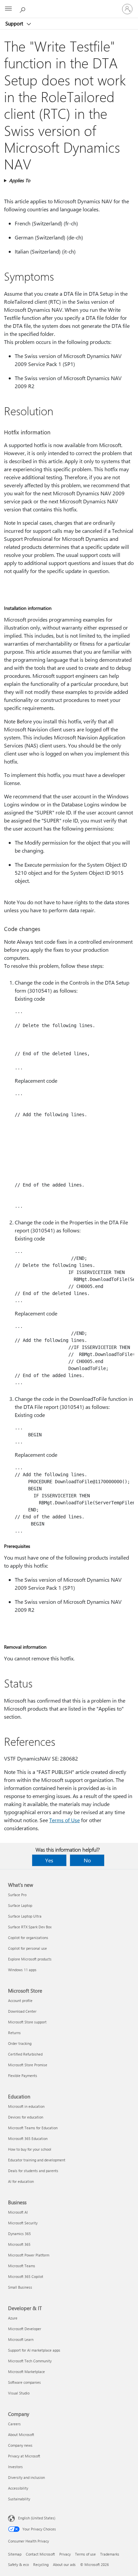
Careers (14, 2424)
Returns (14, 2033)
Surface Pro (17, 1895)
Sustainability (19, 2499)
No (87, 1860)
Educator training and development (37, 2160)
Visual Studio (19, 2393)
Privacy (65, 2554)
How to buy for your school (30, 2149)
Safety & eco (18, 2564)
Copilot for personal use (27, 1948)
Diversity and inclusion (26, 2477)
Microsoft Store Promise (28, 2065)
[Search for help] (23, 9)
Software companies (24, 2382)
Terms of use (85, 2554)
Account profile (20, 2000)
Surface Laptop (20, 1905)
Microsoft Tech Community (30, 2361)
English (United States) (37, 2518)
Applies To (20, 180)
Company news (20, 2445)
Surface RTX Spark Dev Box (30, 1927)
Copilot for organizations (28, 1938)
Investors (15, 2467)
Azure (13, 2318)
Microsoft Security (23, 2223)
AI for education (21, 2181)
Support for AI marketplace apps (34, 2350)
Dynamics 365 (19, 2234)
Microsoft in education (26, 2106)
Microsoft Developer (25, 2329)
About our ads (64, 2564)
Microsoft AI (18, 2212)
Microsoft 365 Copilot (26, 2276)
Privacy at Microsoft (24, 2456)
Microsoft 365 (19, 2244)
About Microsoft (21, 2435)
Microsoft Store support (27, 2022)
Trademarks (110, 2554)
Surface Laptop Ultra (25, 1916)
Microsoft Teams (22, 2266)
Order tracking (20, 2043)
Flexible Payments (23, 2076)
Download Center (22, 2011)
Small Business (20, 2287)
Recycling (41, 2564)
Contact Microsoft (40, 2554)
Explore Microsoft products (30, 1959)
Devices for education (26, 2117)
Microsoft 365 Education (28, 2138)
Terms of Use (64, 1820)
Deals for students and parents (33, 2171)
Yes (49, 1860)
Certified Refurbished (25, 2054)
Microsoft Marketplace (26, 2372)
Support (15, 23)
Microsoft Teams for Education (33, 2128)
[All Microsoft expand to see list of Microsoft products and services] (8, 9)
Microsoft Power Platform (29, 2255)
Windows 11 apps (22, 1970)
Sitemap (15, 2554)
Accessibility (18, 2488)
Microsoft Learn (21, 2339)
